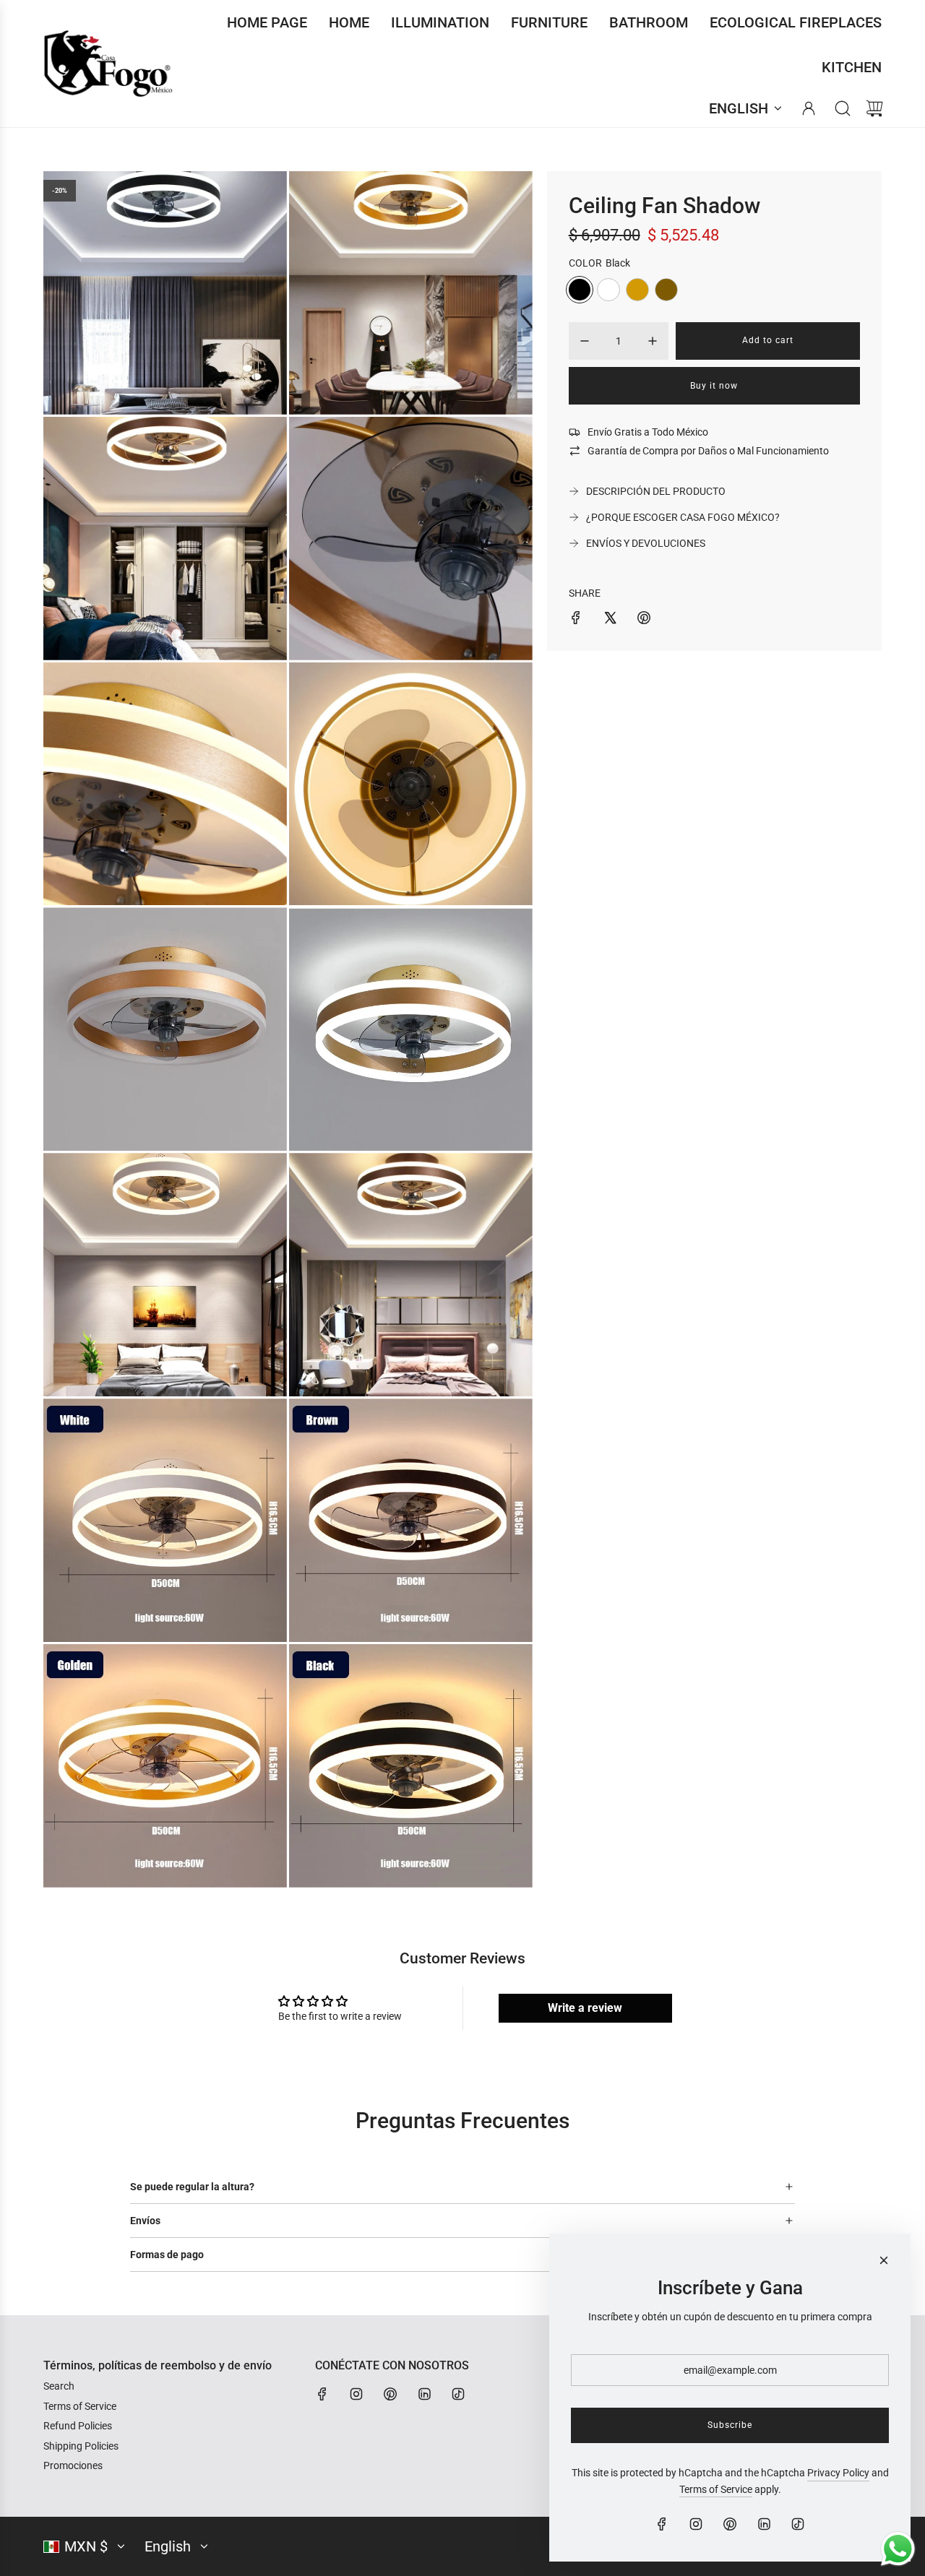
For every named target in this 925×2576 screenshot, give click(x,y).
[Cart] (874, 108)
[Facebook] (322, 2394)
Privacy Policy (838, 2473)
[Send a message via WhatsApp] (898, 2549)
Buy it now (714, 386)
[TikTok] (458, 2394)
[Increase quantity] (653, 341)
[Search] (843, 108)
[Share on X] (610, 620)
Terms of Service (716, 2489)
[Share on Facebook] (576, 620)
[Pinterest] (390, 2394)
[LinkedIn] (424, 2394)
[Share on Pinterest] (644, 620)
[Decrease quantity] (585, 341)
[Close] (884, 2260)
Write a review (585, 2008)
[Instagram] (356, 2394)
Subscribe (730, 2425)
